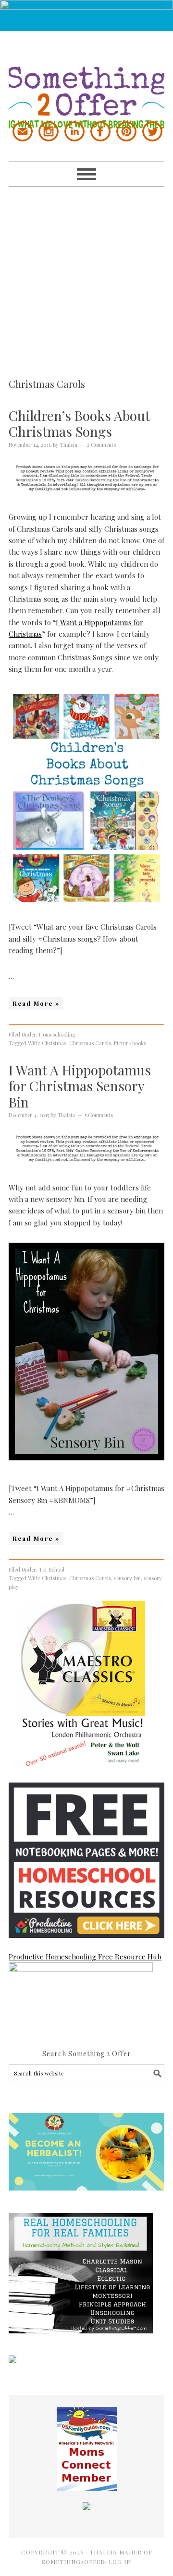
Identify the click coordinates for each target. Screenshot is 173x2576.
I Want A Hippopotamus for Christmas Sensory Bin (80, 1086)
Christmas (54, 1043)
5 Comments (99, 1115)
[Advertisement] (86, 273)
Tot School (52, 1569)
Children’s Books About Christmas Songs (79, 424)
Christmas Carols (90, 1043)
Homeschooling (57, 1034)
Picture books (130, 1043)
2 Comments (101, 445)
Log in (120, 2562)
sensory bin (127, 1578)
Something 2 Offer (86, 80)
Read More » (36, 1003)
